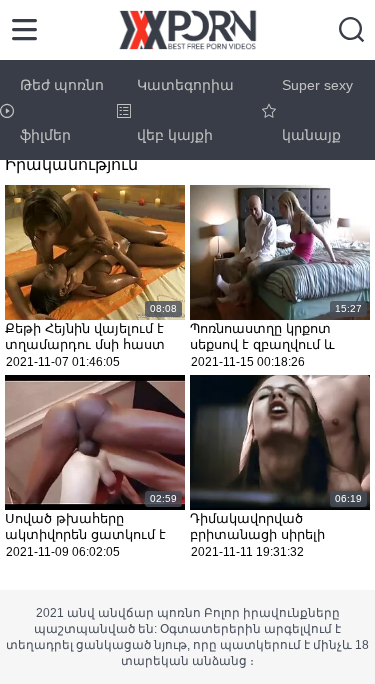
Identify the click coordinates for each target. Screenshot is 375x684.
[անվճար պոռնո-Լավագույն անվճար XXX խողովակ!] (187, 30)
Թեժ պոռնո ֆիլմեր (62, 110)
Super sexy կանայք (317, 110)
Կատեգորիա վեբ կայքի (185, 110)
